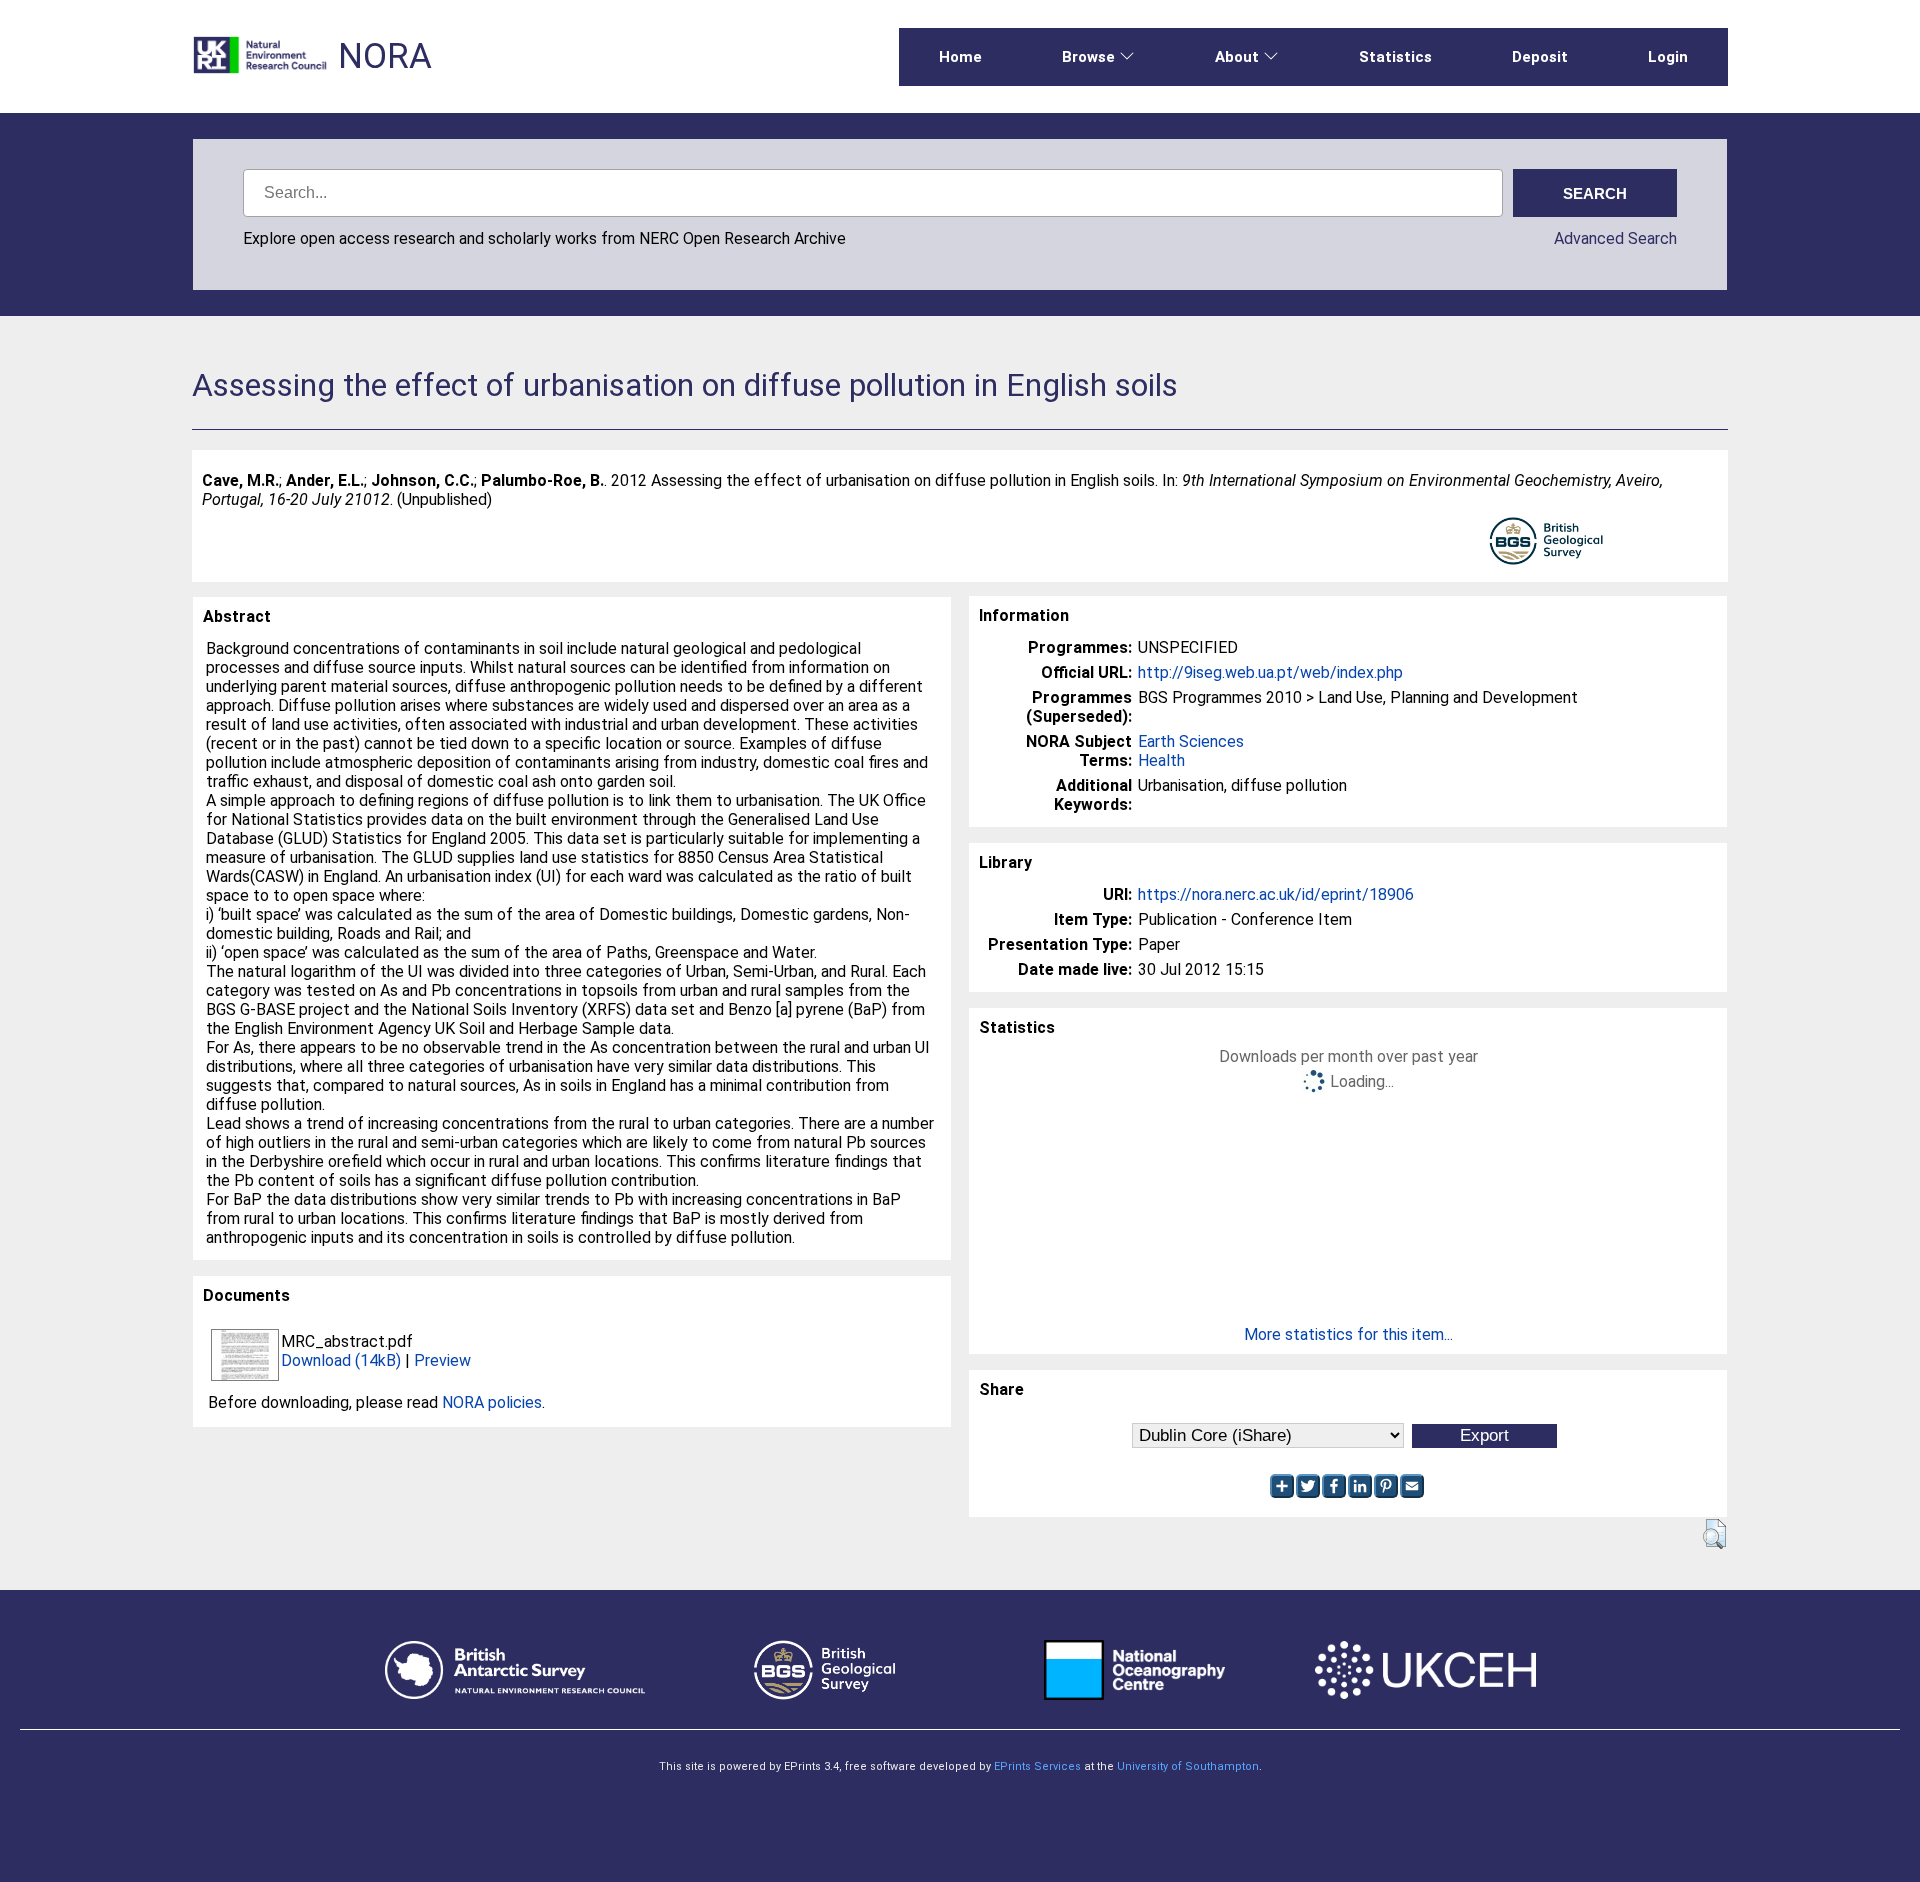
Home (960, 57)
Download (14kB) (341, 1360)
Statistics (1395, 57)
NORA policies (492, 1402)
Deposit (1540, 57)
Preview (442, 1360)
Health (1161, 760)
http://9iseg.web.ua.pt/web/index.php (1270, 672)
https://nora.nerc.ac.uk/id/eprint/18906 (1276, 894)
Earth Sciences (1191, 741)
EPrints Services (1037, 1766)
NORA (385, 56)
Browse (1088, 57)
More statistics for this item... (1348, 1334)
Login (1668, 57)
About (1237, 57)
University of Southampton (1188, 1766)
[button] (1714, 1534)
